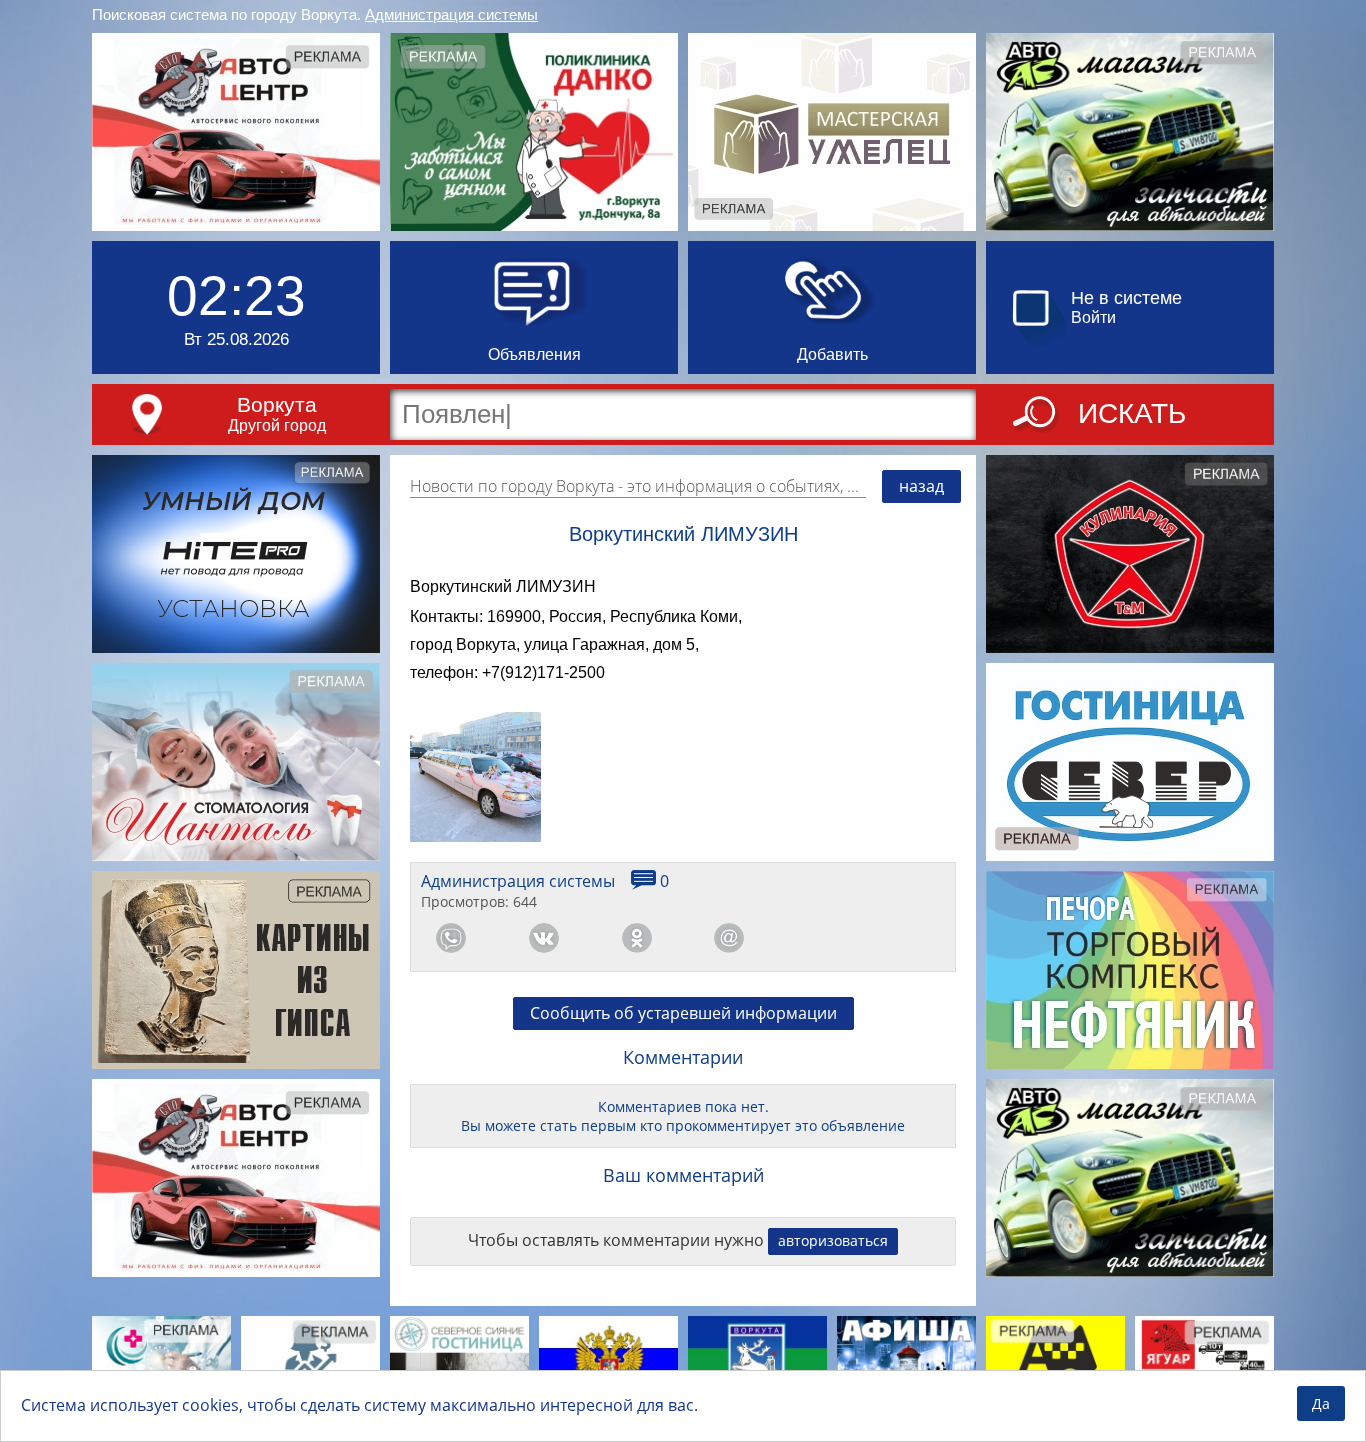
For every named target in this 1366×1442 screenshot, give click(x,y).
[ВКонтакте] (544, 938)
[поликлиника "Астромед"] (161, 1363)
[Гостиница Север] (1130, 762)
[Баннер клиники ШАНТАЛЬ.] (236, 762)
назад (921, 486)
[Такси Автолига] (1055, 1364)
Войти (1093, 317)
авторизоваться (833, 1240)
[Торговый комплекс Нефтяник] (1130, 970)
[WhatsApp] (451, 938)
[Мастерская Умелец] (832, 132)
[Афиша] (906, 1364)
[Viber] (822, 938)
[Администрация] (757, 1364)
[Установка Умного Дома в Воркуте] (236, 554)
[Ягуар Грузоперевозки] (1204, 1364)
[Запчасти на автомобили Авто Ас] (1130, 132)
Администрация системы (451, 14)
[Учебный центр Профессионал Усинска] (310, 1364)
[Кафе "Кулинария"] (1130, 554)
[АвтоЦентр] (236, 132)
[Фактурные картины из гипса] (236, 970)
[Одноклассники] (637, 938)
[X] (915, 938)
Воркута (277, 404)
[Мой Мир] (729, 938)
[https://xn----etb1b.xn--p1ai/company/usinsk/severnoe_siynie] (459, 1364)
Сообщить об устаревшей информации (683, 1013)
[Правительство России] (608, 1364)
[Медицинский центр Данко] (534, 132)
